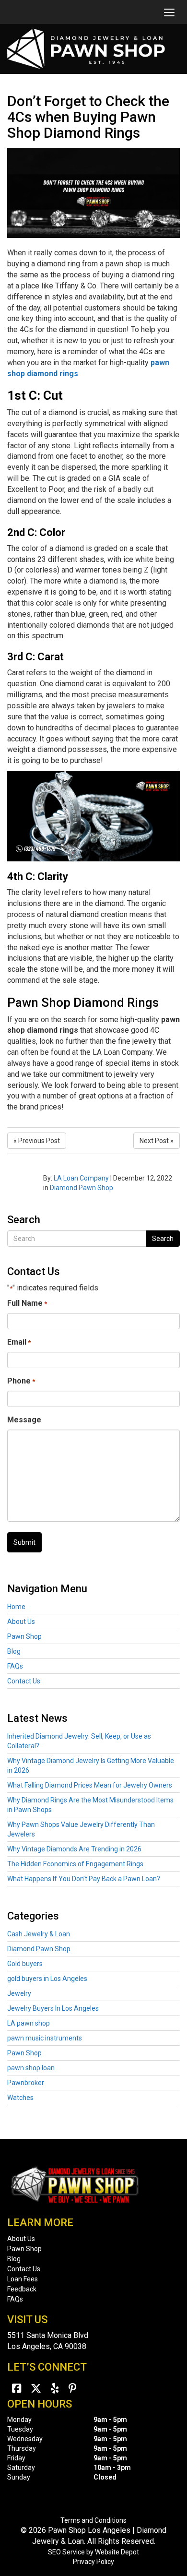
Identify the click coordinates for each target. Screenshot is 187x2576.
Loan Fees (23, 2279)
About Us (21, 1622)
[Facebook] (17, 2389)
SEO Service (66, 2552)
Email (19, 1342)
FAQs (15, 1666)
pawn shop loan (31, 2068)
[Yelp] (55, 2389)
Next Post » (157, 1141)
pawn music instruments (45, 2038)
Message (24, 1420)
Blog (14, 1651)
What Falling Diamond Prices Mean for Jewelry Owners (90, 1785)
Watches (20, 2098)
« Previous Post (37, 1141)
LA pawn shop (29, 2023)
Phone (21, 1381)
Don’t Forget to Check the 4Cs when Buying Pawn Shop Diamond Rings (88, 117)
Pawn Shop (24, 1636)
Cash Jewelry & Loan (39, 1934)
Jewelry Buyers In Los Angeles (53, 2008)
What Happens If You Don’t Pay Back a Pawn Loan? (84, 1879)
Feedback (22, 2289)
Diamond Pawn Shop (82, 1188)
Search (163, 1239)
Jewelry (19, 1993)
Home (16, 1607)
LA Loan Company (81, 1178)
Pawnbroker (26, 2083)
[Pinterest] (73, 2389)
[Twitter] (36, 2389)
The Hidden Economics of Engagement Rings (75, 1864)
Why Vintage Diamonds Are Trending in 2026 (74, 1849)
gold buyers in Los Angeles (47, 1979)
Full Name (27, 1303)
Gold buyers (25, 1964)
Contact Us (24, 1681)
